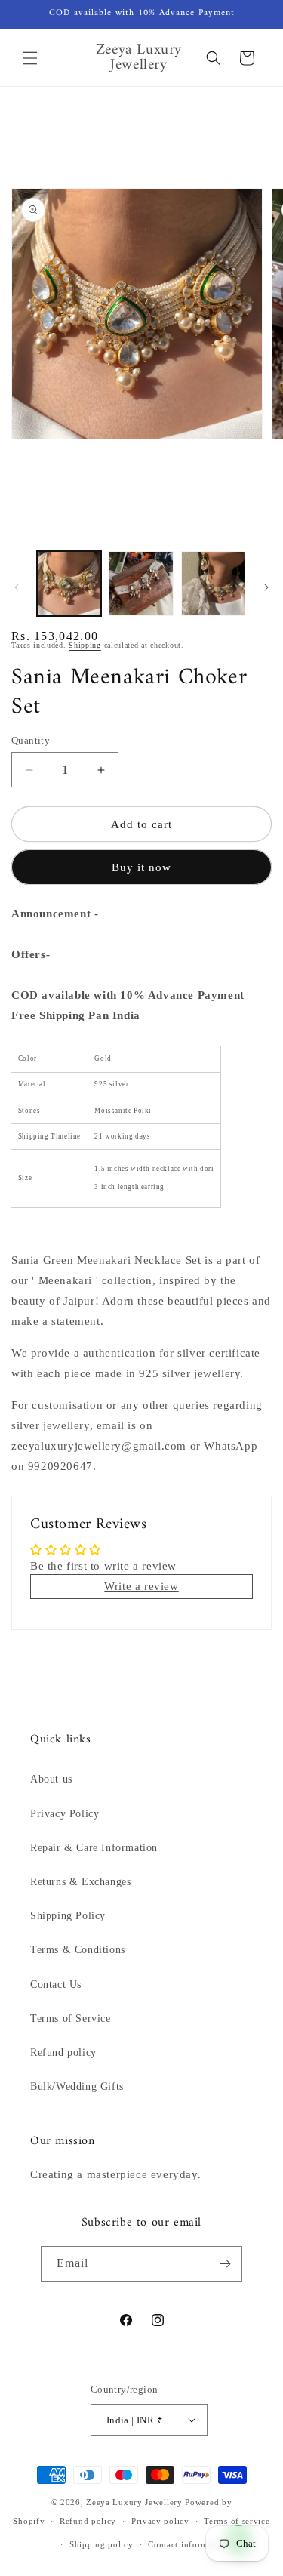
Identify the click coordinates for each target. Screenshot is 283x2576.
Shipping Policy (68, 1916)
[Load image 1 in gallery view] (69, 583)
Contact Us (56, 1984)
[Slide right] (266, 587)
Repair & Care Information (94, 1848)
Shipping (85, 645)
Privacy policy (160, 2521)
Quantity (31, 740)
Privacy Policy (65, 1814)
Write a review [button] (141, 1586)
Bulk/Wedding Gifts (77, 2086)
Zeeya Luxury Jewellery (134, 2502)
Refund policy (63, 2052)
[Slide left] (17, 587)
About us (51, 1779)
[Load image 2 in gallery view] (141, 583)
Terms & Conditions (78, 1950)
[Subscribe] (225, 2264)
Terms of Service (71, 2018)
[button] (30, 58)
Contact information (188, 2544)
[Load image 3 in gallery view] (213, 583)
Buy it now (141, 867)
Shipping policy (102, 2544)
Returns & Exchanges (80, 1882)
